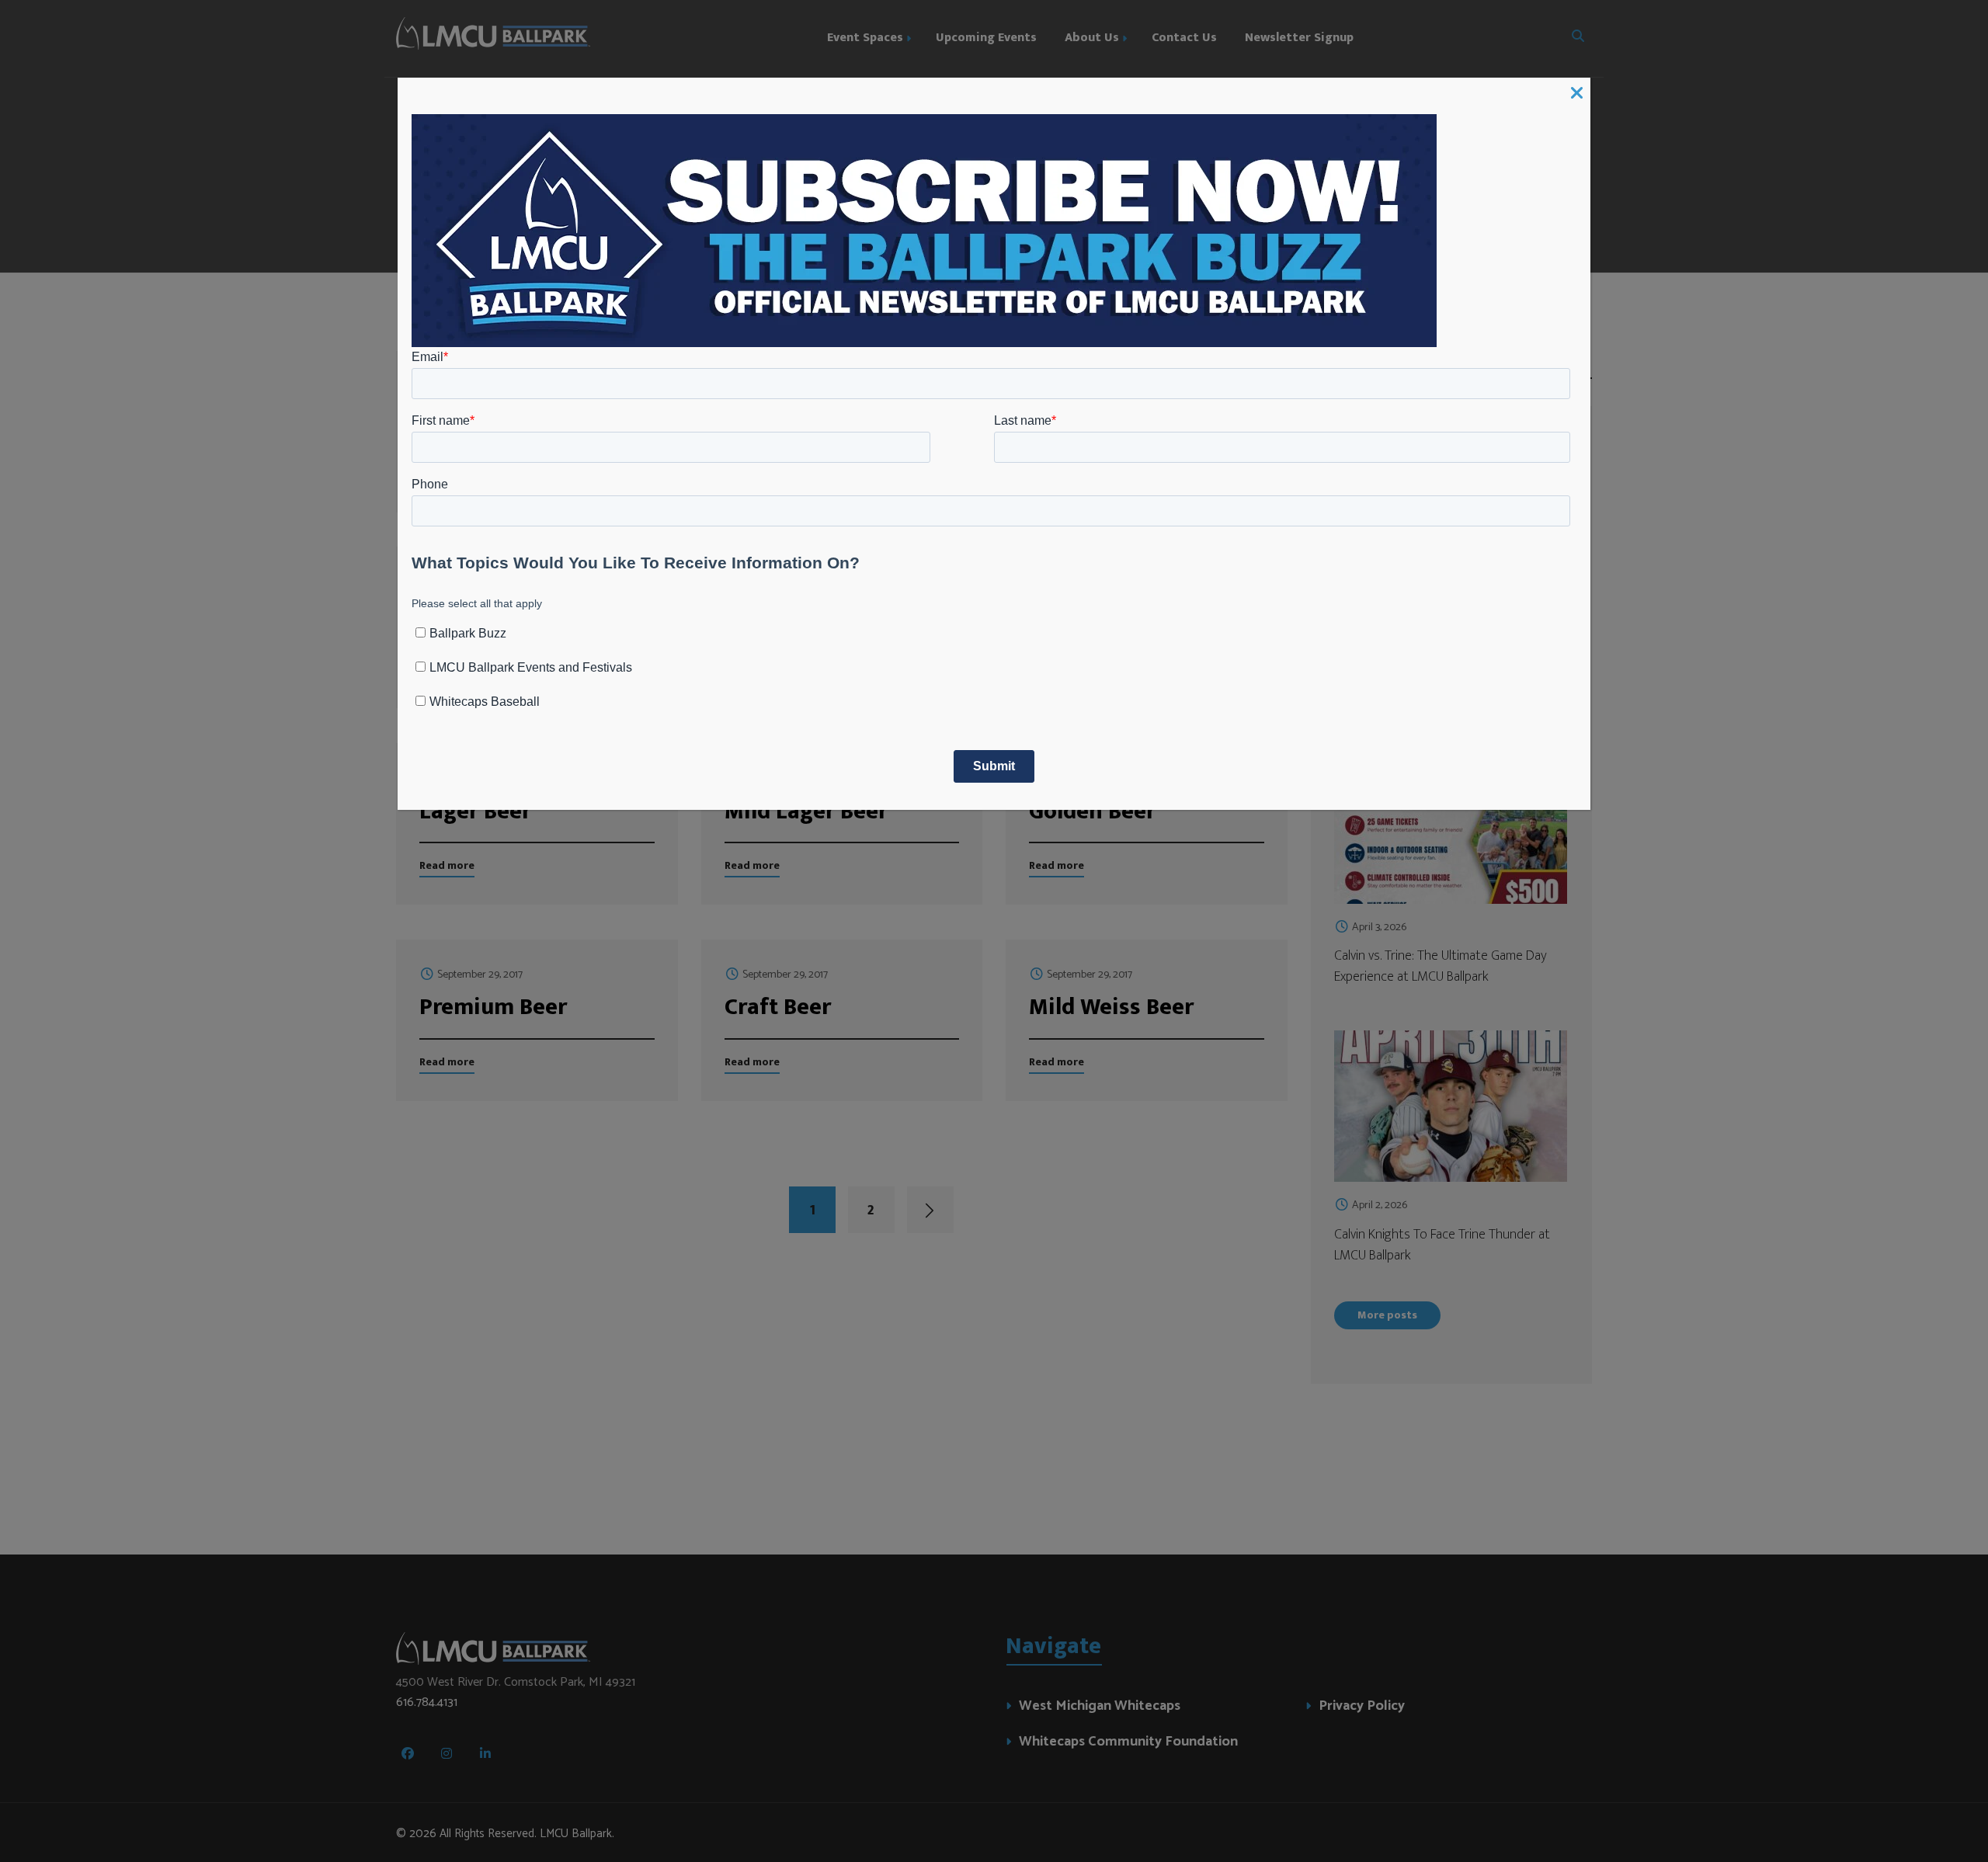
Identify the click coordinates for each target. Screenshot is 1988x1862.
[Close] (1577, 94)
